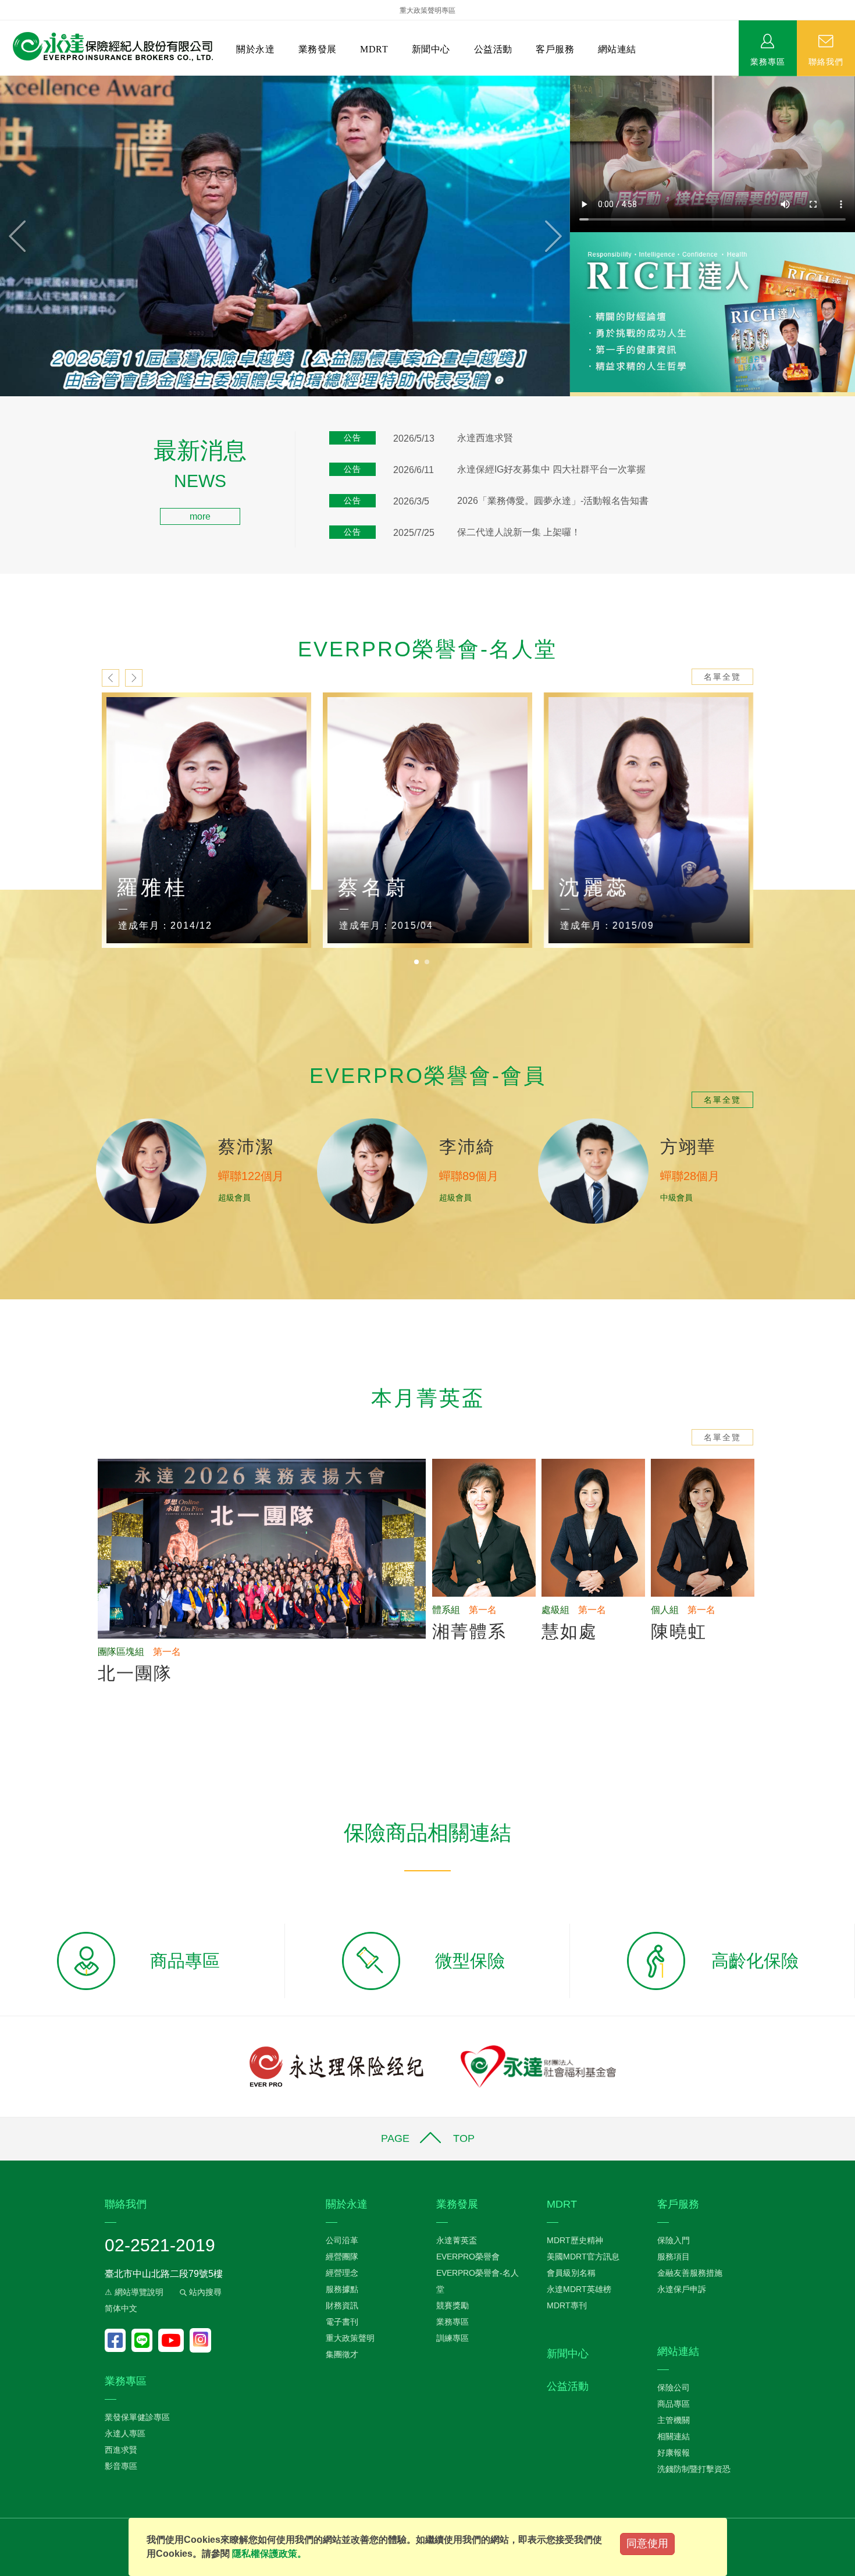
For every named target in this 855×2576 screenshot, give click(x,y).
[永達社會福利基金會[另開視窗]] (538, 2066)
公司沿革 (342, 2240)
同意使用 (647, 2543)
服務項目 (674, 2257)
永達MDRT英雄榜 (579, 2289)
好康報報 (674, 2453)
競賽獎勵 (453, 2305)
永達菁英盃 (457, 2240)
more (200, 516)
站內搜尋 (204, 2292)
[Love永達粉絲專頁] (118, 2340)
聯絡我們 (826, 61)
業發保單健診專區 (137, 2417)
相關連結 (674, 2436)
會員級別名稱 (571, 2273)
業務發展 (318, 49)
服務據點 (342, 2289)
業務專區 (768, 61)
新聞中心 (431, 49)
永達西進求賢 (485, 438)
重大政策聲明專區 (427, 10)
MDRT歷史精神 (575, 2240)
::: (3, 446)
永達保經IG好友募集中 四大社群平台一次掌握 (551, 469)
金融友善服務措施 (690, 2273)
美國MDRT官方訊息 (583, 2257)
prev (111, 678)
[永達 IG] (200, 2340)
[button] (43, 236)
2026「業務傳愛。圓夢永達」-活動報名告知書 (553, 501)
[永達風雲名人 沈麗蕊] (649, 820)
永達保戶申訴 (682, 2289)
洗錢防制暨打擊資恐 (694, 2469)
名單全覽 (722, 677)
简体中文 (121, 2308)
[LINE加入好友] (145, 2340)
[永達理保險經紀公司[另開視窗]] (336, 2066)
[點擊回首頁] (108, 47)
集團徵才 (342, 2354)
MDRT (374, 49)
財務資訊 (342, 2305)
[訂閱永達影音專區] (174, 2340)
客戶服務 (555, 49)
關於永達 (255, 49)
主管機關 (674, 2420)
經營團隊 (342, 2257)
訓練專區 (453, 2338)
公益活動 (493, 49)
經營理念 (342, 2273)
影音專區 (121, 2466)
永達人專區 (125, 2433)
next (134, 678)
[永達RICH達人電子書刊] (712, 312)
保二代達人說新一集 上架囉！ (519, 532)
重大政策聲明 (350, 2338)
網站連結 (617, 49)
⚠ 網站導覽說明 (134, 2292)
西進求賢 (121, 2450)
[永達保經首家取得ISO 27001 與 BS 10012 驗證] (285, 236)
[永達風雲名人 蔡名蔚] (427, 820)
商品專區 (674, 2404)
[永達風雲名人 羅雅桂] (206, 820)
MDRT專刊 (567, 2305)
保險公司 (674, 2387)
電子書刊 (342, 2322)
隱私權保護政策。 (269, 2554)
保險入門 (674, 2240)
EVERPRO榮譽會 (468, 2257)
